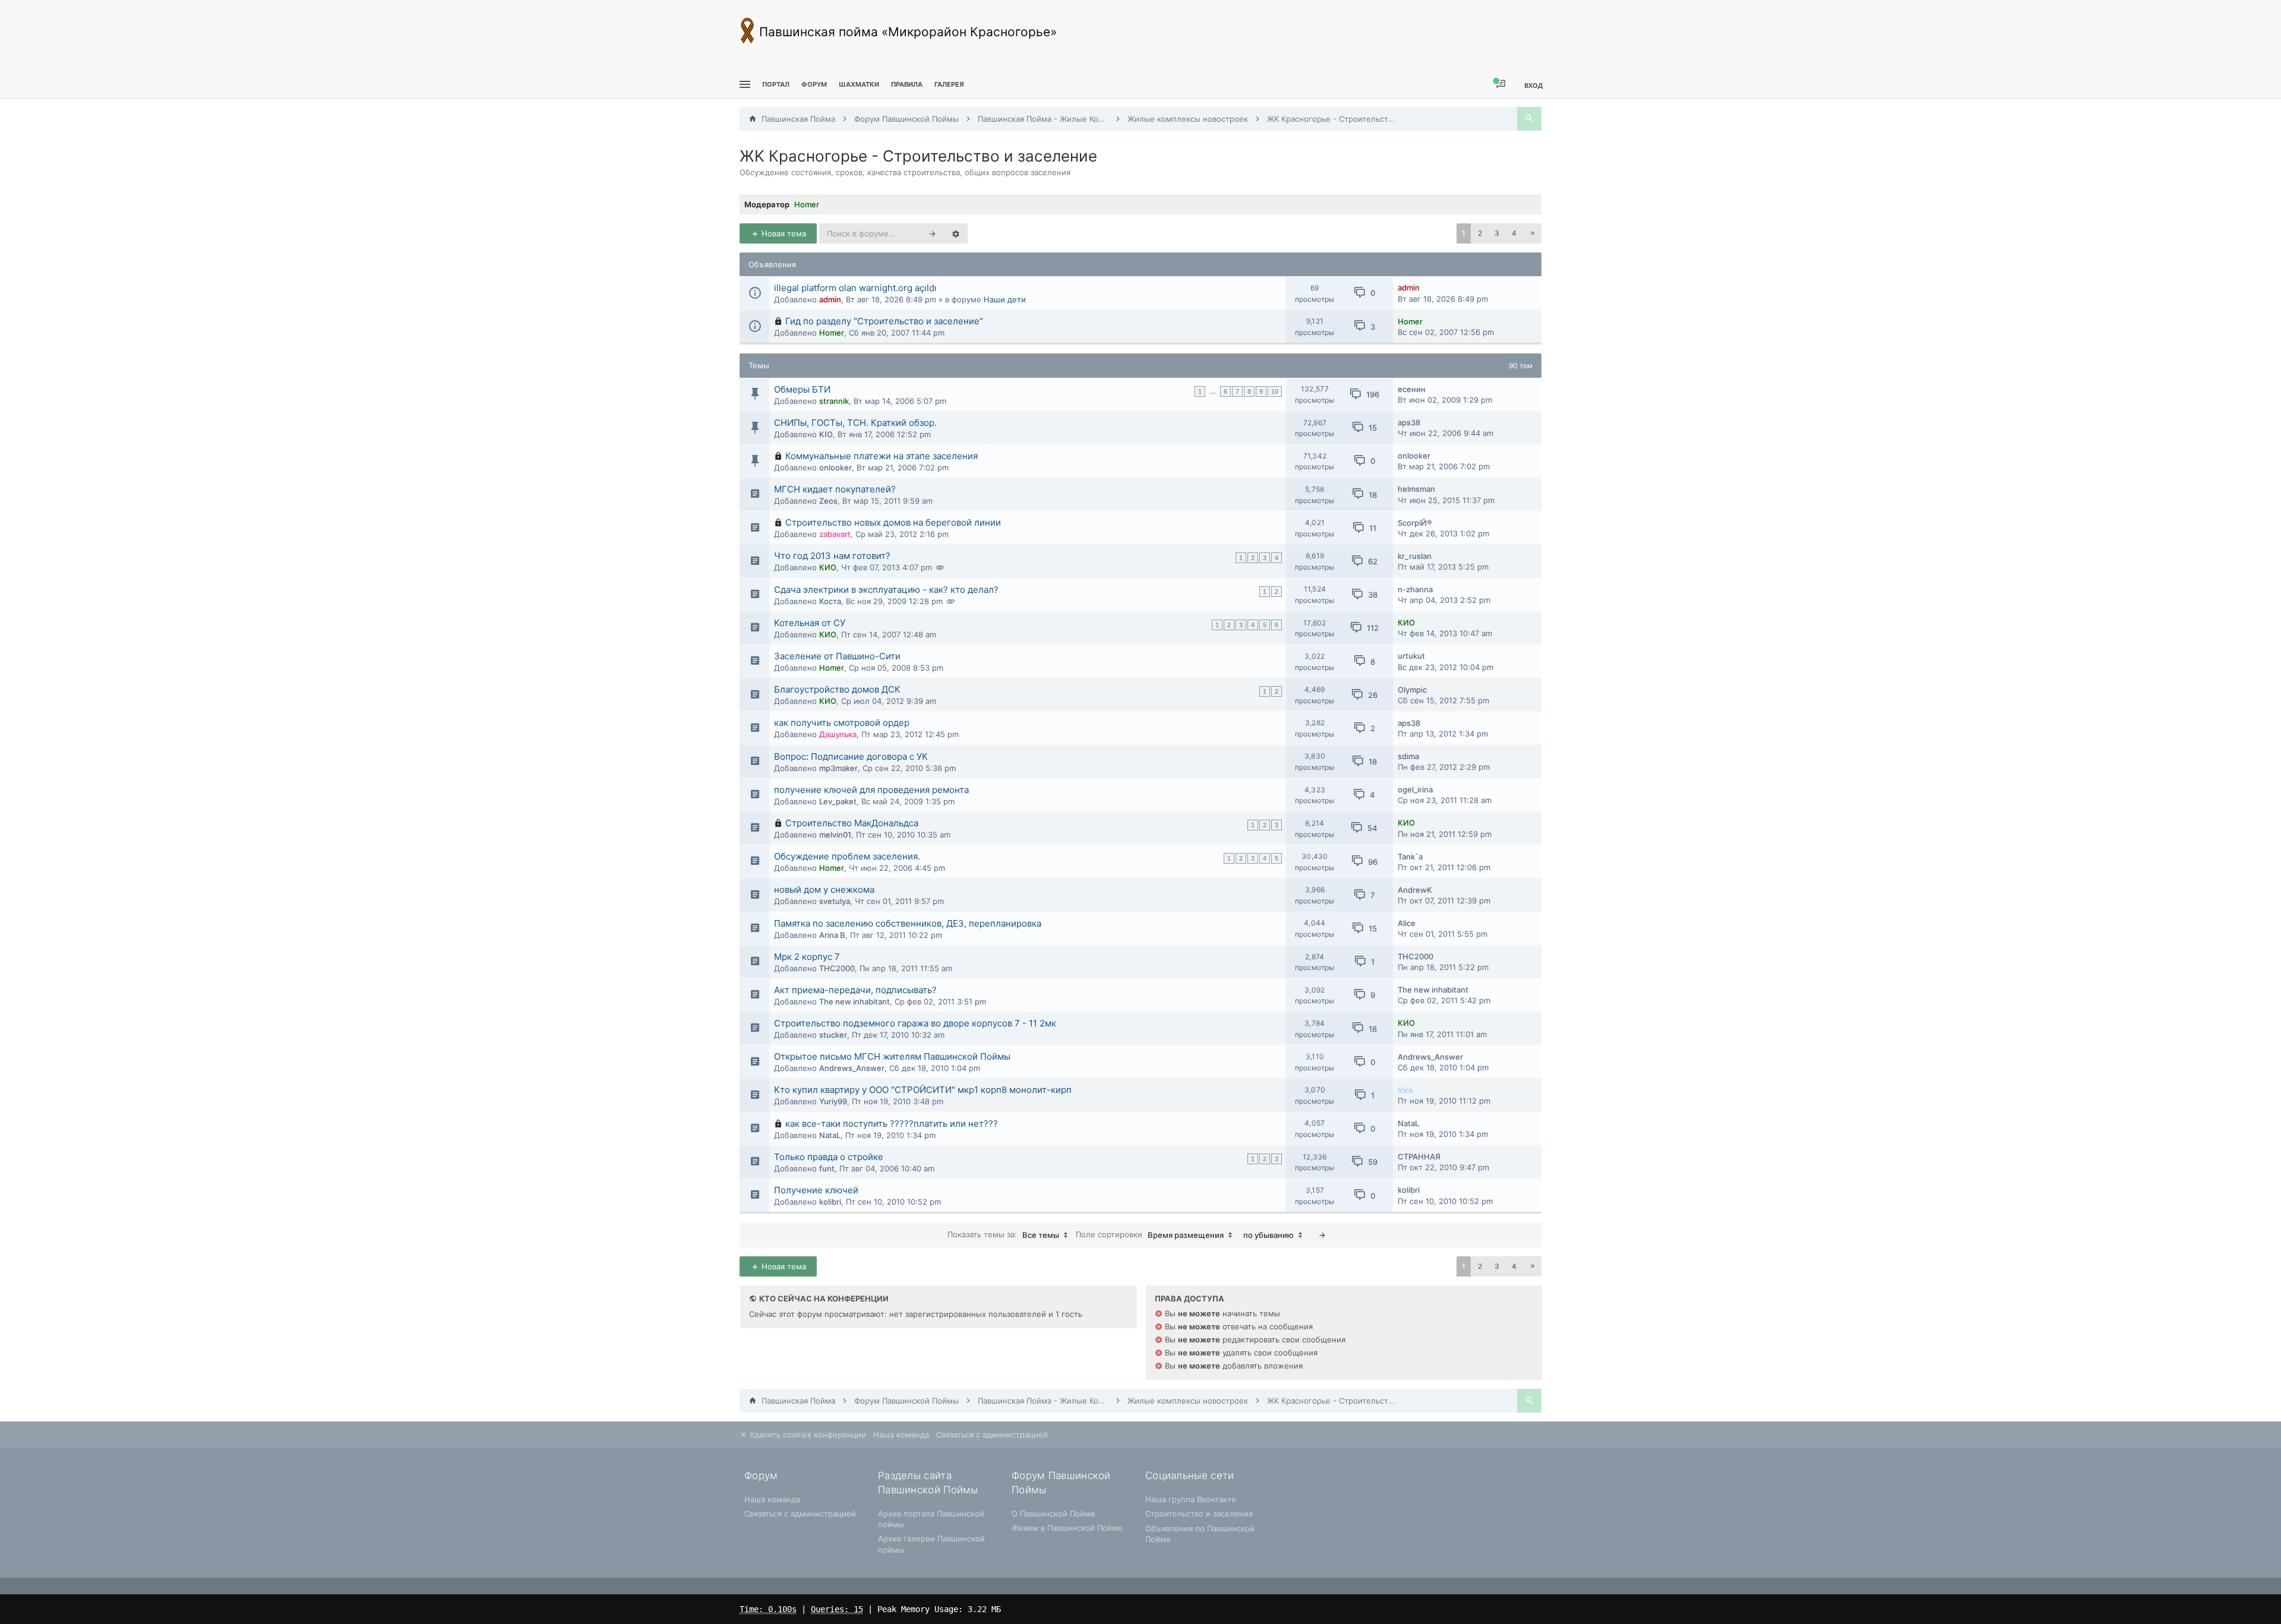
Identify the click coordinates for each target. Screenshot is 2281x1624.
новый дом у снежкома (824, 890)
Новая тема (783, 233)
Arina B (832, 935)
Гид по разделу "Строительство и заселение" (884, 321)
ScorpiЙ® (1415, 523)
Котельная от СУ (810, 623)
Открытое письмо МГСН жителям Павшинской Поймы (892, 1056)
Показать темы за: (1003, 1235)
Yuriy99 (833, 1101)
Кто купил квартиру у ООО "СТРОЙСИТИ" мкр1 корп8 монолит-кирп (923, 1090)
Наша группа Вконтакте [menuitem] (1191, 1499)
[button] (1533, 233)
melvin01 (835, 835)
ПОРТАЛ (776, 84)
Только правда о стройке (829, 1157)
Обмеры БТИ (802, 389)
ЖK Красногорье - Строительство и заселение (918, 156)
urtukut (1411, 656)
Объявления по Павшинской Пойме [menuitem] (1200, 1534)
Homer (807, 204)
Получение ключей (816, 1190)
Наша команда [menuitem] (901, 1435)
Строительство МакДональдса (852, 823)
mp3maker (838, 768)
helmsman (1416, 489)
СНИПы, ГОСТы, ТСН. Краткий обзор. (855, 423)
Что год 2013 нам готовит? (832, 556)
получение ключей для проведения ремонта (871, 790)
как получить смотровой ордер (842, 723)
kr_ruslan (1415, 556)
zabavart (835, 534)
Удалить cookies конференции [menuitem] (807, 1435)
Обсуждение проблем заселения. (847, 856)
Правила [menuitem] (907, 84)
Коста (830, 601)
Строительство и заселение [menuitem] (1199, 1514)
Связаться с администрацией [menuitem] (992, 1435)
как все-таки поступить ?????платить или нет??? (892, 1124)
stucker (833, 1035)
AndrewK (1415, 890)
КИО (828, 567)
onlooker (835, 467)
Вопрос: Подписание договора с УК (851, 756)
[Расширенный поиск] (956, 233)
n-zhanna (1415, 589)
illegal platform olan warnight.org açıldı (855, 288)
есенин (1412, 389)
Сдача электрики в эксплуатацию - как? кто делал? (886, 590)
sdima (1408, 756)
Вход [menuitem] (1533, 85)
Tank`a (1410, 857)
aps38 (1409, 422)
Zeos (828, 501)
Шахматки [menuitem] (859, 84)
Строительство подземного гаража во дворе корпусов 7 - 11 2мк (915, 1023)
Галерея (949, 84)
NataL (830, 1135)
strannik (834, 401)
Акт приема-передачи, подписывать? (855, 990)
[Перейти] (1322, 1235)
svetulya (835, 901)
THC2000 (837, 968)
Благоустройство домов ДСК (837, 689)
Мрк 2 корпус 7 (807, 957)
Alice (1407, 923)
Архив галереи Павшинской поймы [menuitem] (931, 1544)
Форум (814, 84)
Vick (1405, 1090)
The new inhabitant (854, 1001)
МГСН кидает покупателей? (835, 489)
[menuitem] (859, 85)
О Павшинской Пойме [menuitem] (1053, 1514)
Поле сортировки (1150, 1235)
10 (1275, 391)
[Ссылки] (743, 85)
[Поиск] (1529, 119)
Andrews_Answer (852, 1068)
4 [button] (1514, 233)
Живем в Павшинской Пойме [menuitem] (1067, 1528)
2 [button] (1480, 233)
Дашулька (838, 734)
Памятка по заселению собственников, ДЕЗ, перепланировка (908, 923)
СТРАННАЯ (1419, 1157)
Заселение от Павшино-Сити (837, 656)
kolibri (830, 1202)
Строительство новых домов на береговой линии (893, 522)
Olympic (1412, 690)
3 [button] (1497, 233)
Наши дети (1005, 299)
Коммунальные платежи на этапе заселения (882, 456)
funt (827, 1168)
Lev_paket (838, 801)
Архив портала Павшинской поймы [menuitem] (931, 1519)
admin (830, 299)
